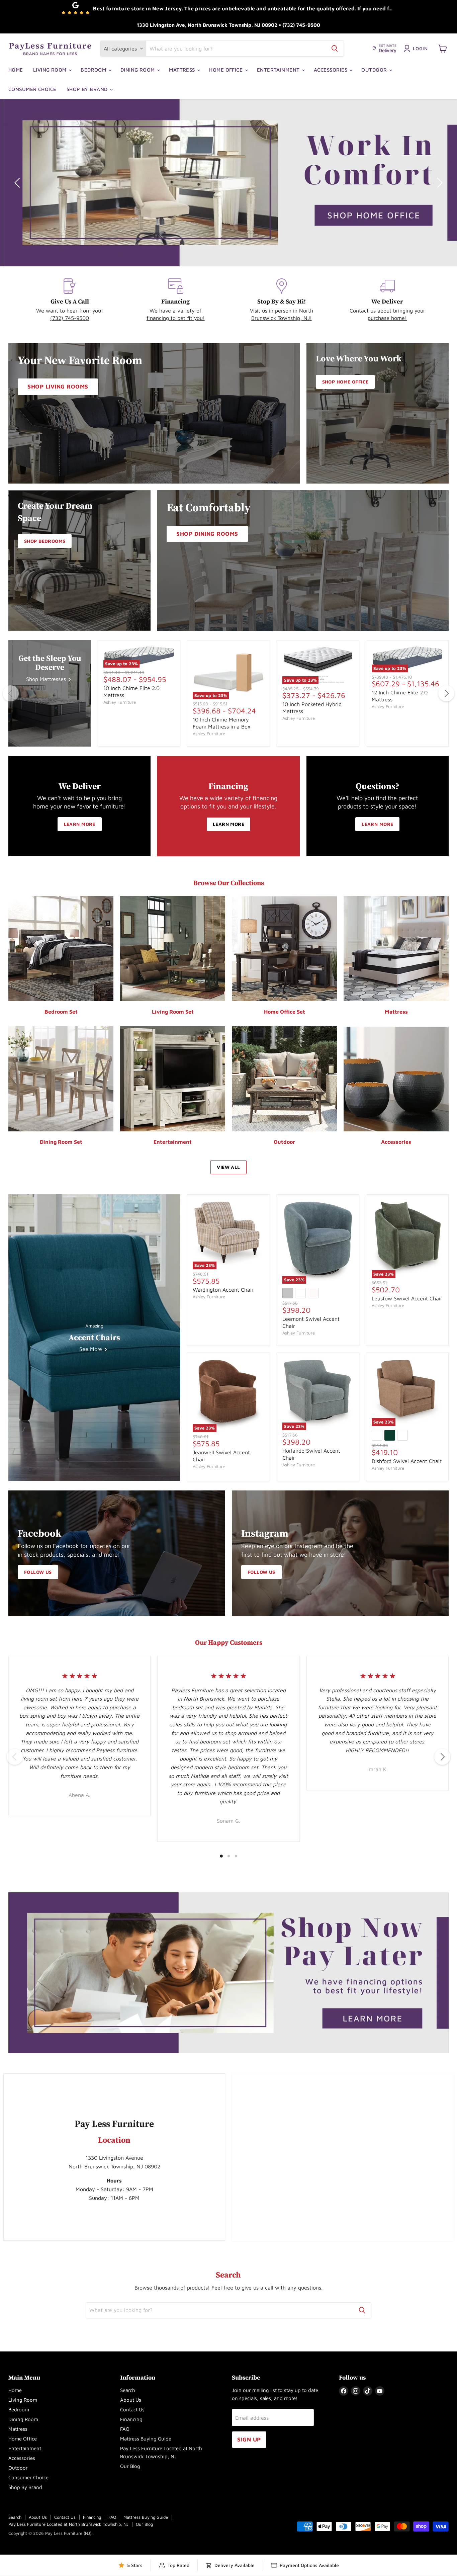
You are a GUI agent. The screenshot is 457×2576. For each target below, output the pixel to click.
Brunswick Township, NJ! (282, 318)
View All (228, 1167)
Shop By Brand (88, 89)
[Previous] (11, 693)
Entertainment (279, 70)
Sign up (249, 2439)
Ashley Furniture (120, 702)
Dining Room (138, 70)
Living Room (51, 70)
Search (128, 2390)
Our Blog (130, 2466)
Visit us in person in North (282, 311)
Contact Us (132, 2410)
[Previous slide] (18, 183)
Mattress (183, 70)
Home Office (226, 70)
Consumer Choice (32, 89)
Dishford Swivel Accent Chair (407, 1461)
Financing (131, 2419)
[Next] (446, 693)
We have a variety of (175, 311)
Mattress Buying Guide (146, 2439)
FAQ (125, 2429)
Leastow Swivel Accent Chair (407, 1298)
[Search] (335, 49)
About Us (131, 2400)
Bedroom (94, 70)
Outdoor (375, 70)
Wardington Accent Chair (223, 1290)
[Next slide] (439, 183)
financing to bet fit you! (176, 318)
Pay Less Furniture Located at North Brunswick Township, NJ (68, 2524)
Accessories (331, 70)
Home (16, 70)
